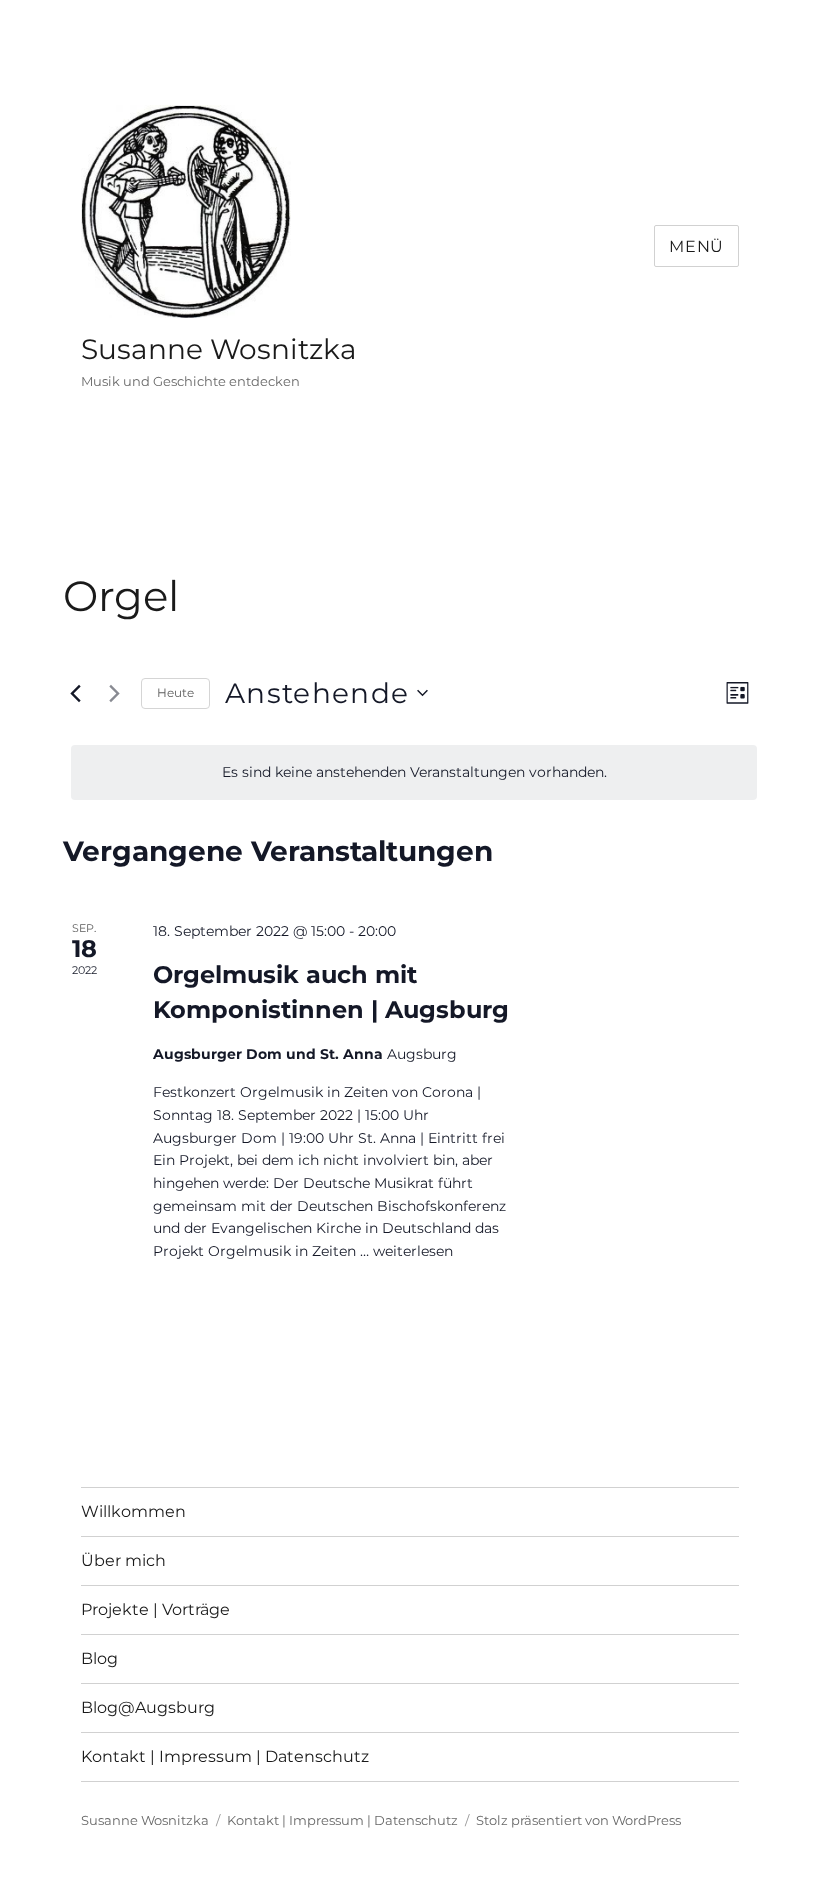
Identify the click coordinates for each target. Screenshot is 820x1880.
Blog (99, 1658)
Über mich (123, 1560)
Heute (175, 692)
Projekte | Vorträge (155, 1609)
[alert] (414, 772)
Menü (696, 246)
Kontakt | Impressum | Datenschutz (225, 1756)
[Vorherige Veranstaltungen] (75, 693)
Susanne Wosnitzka (219, 349)
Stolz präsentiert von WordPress (578, 1820)
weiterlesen (413, 1251)
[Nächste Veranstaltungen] (114, 693)
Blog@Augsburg (148, 1707)
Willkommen (133, 1511)
